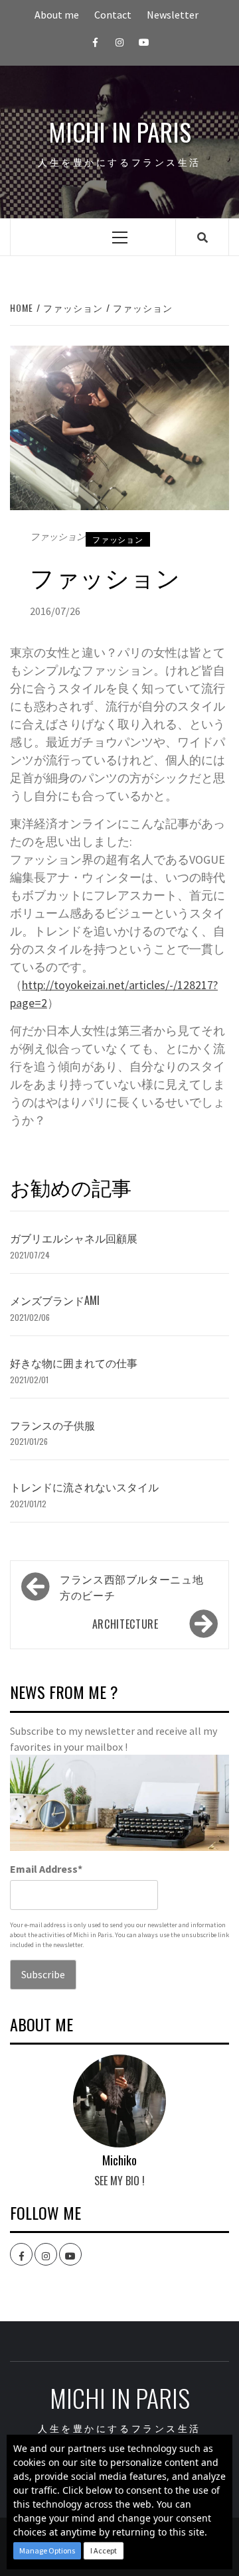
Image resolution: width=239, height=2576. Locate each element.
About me (57, 15)
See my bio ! (119, 2181)
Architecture (125, 1624)
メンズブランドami (55, 1300)
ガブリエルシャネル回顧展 (74, 1238)
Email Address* (46, 1869)
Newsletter (173, 15)
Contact (113, 15)
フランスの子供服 (52, 1425)
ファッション (118, 539)
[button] (47, 2551)
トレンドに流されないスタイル (84, 1487)
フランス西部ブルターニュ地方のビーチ (131, 1587)
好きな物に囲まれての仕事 (74, 1363)
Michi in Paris (120, 132)
